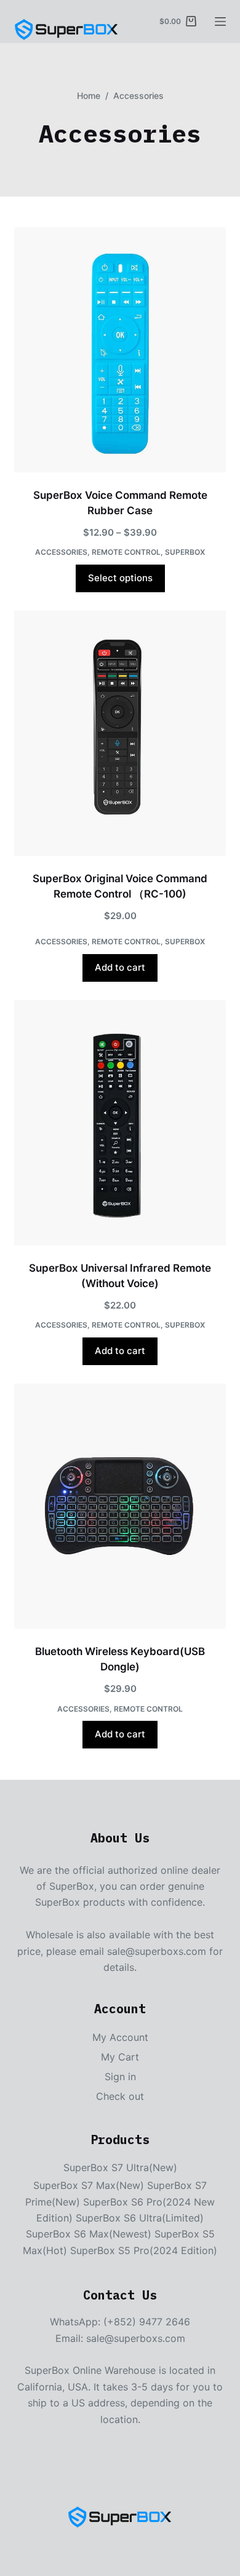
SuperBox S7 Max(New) (89, 2185)
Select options (120, 578)
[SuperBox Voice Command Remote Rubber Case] (120, 350)
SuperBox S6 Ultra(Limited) (140, 2218)
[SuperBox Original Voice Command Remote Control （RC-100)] (120, 733)
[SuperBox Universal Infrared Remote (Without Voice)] (120, 1123)
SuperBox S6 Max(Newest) (89, 2234)
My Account (120, 2037)
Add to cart (120, 967)
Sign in (120, 2077)
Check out (120, 2096)
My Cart (120, 2057)
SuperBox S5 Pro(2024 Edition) (144, 2250)
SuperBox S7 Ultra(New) (120, 2167)
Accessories (61, 552)
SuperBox (185, 552)
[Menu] (220, 22)
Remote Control (126, 552)
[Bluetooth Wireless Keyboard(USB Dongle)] (120, 1506)
